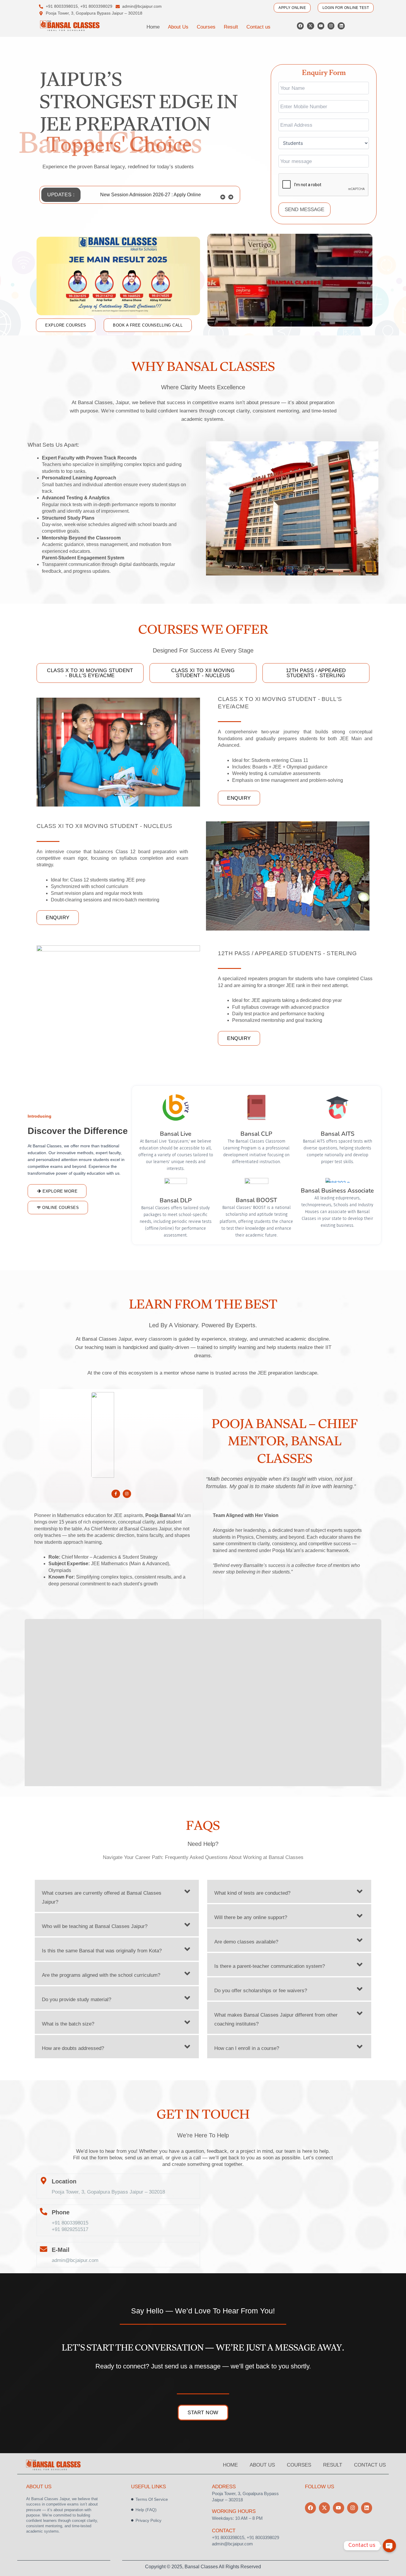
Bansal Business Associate (337, 1191)
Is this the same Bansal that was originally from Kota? (102, 1951)
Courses (206, 27)
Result (231, 27)
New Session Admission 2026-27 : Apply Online (151, 195)
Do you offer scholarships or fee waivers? (261, 1991)
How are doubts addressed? (73, 2048)
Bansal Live (176, 1134)
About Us (178, 27)
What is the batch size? (68, 2024)
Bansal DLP (176, 1200)
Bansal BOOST (256, 1200)
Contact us (258, 27)
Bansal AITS (337, 1134)
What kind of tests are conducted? (252, 1893)
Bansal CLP (256, 1134)
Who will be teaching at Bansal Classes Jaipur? (95, 1926)
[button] (231, 195)
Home (153, 27)
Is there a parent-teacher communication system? (270, 1966)
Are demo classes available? (246, 1942)
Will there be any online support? (251, 1917)
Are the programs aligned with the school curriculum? (101, 1975)
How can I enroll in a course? (247, 2048)
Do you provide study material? (77, 2000)
